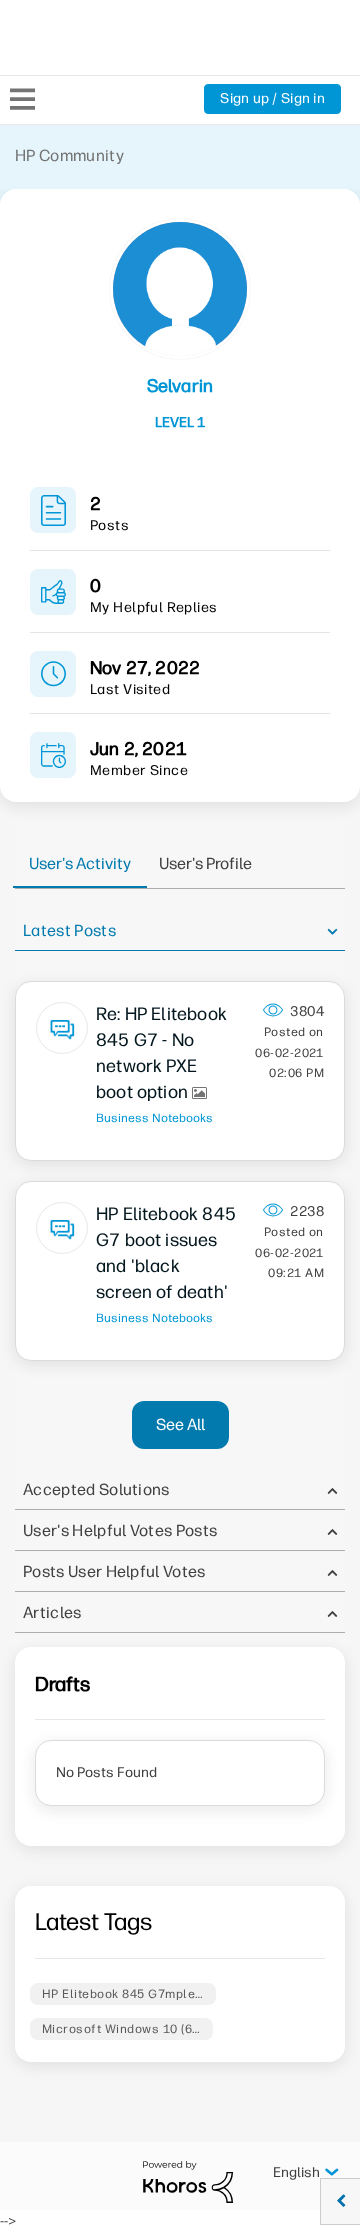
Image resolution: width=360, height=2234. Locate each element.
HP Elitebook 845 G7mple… (123, 1994)
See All (180, 1424)
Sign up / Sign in (272, 98)
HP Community (69, 155)
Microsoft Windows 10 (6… (121, 2029)
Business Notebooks (154, 1118)
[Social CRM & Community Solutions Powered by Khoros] (188, 2181)
